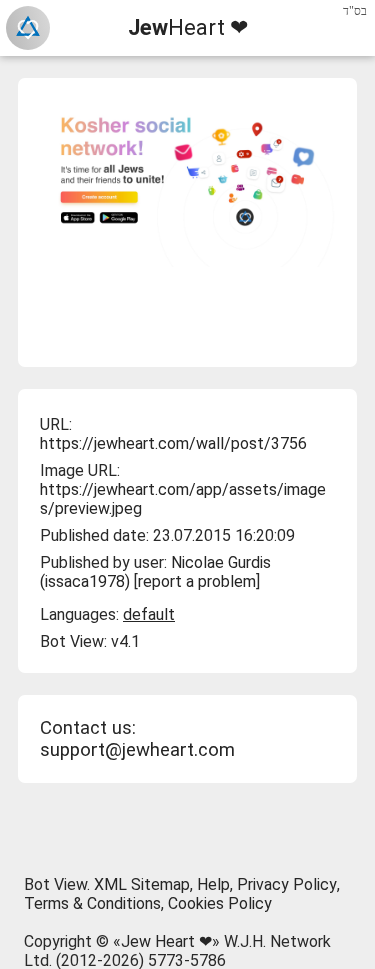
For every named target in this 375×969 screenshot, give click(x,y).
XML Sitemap (142, 884)
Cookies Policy (220, 903)
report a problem (197, 581)
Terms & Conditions (92, 903)
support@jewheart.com (137, 750)
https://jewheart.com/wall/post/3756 (173, 443)
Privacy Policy (287, 884)
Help (213, 884)
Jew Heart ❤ (166, 941)
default (149, 614)
